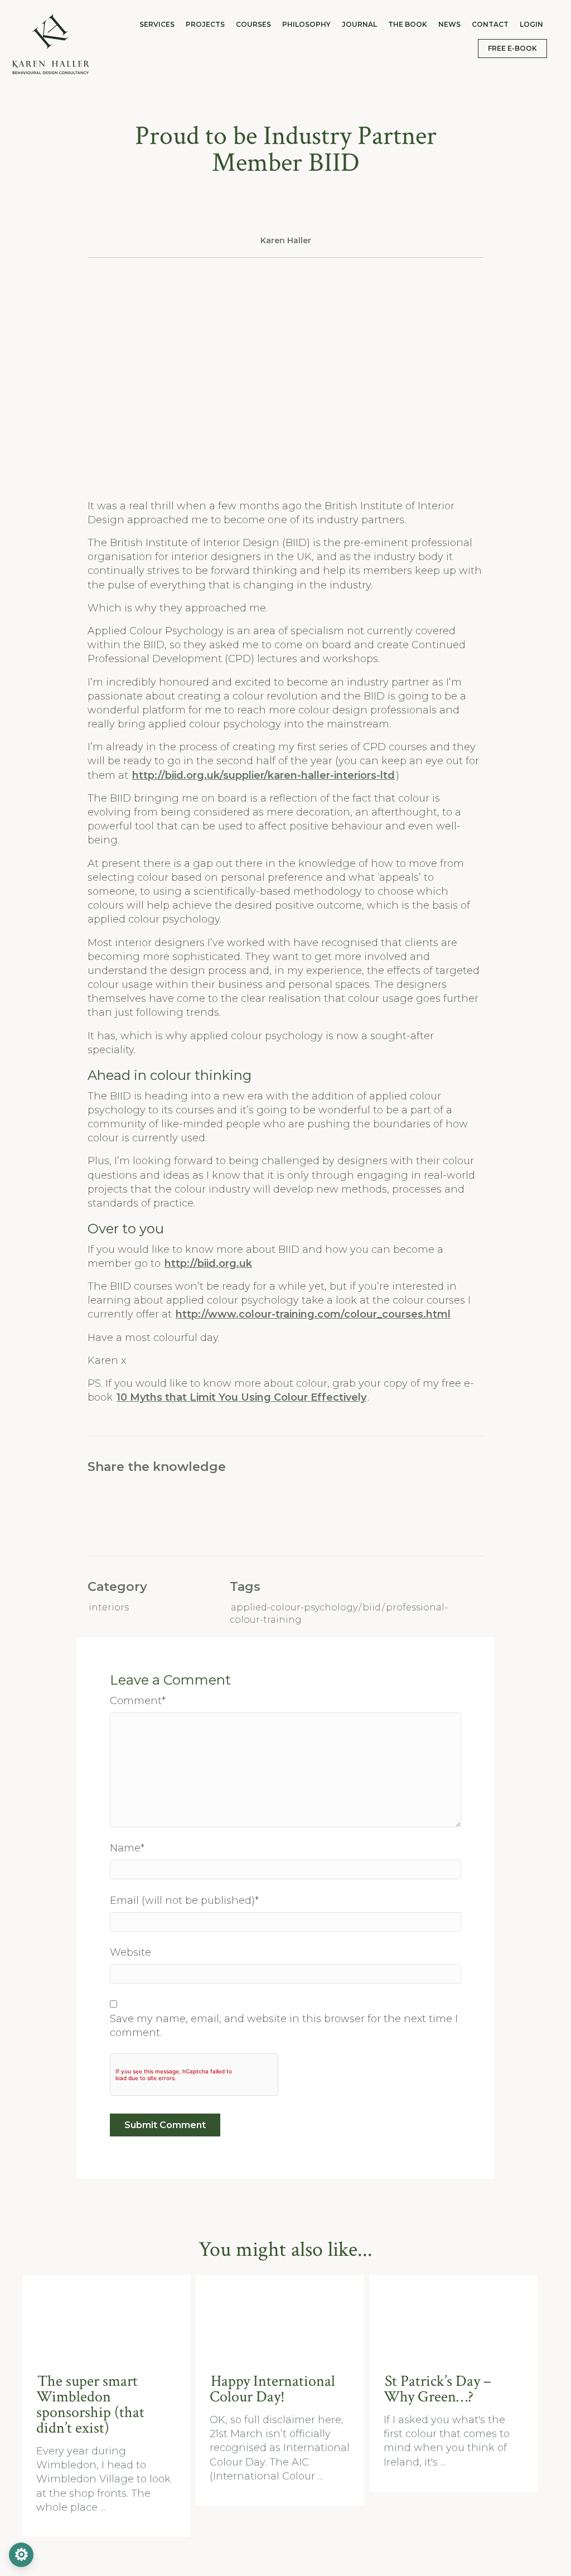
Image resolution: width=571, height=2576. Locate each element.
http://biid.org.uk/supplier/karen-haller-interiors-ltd (263, 775)
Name (127, 1848)
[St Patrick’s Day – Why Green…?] (455, 2317)
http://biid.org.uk (208, 1263)
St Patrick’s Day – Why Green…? (437, 2389)
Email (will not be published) (184, 1900)
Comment (138, 1701)
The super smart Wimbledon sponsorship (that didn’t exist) (90, 2404)
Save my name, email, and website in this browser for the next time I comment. (284, 2026)
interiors (109, 1607)
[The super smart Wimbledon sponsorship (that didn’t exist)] (107, 2317)
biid (372, 1607)
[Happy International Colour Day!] (281, 2317)
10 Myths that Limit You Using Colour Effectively (241, 1397)
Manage (21, 2555)
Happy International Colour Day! (272, 2389)
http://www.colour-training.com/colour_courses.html (313, 1314)
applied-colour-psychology (294, 1607)
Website (130, 1952)
